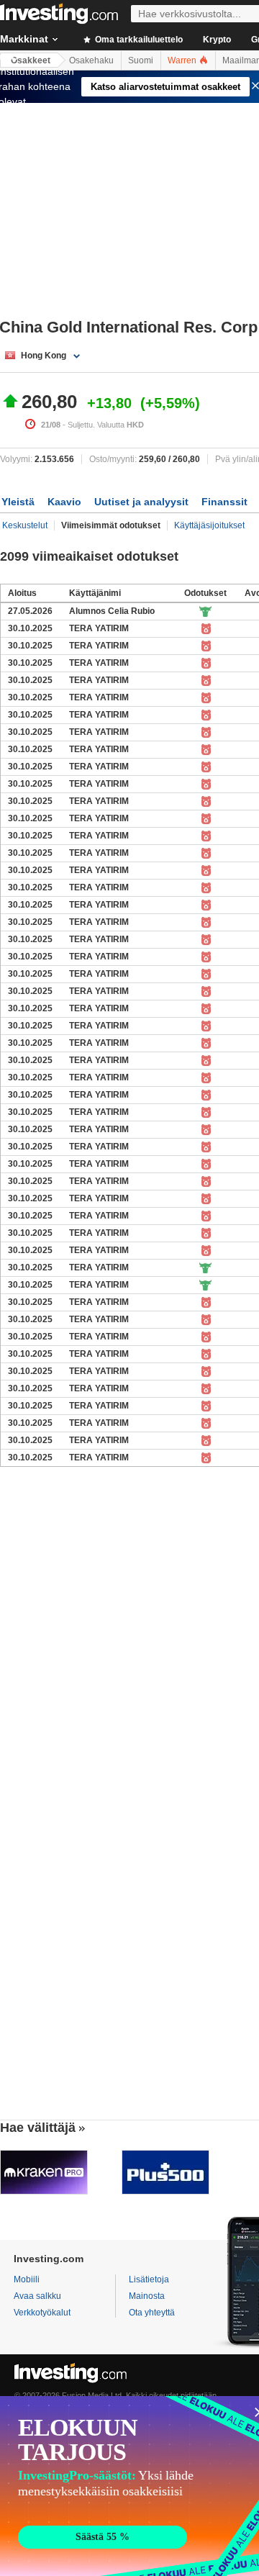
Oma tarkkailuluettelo (138, 40)
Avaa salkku (37, 2296)
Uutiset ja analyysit (141, 502)
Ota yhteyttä (152, 2313)
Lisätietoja (149, 2279)
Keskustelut (25, 525)
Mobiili (27, 2279)
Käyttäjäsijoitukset (209, 525)
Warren (183, 60)
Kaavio (64, 502)
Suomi (141, 60)
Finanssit (224, 502)
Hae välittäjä (38, 2128)
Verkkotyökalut (42, 2313)
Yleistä (18, 502)
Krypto (217, 40)
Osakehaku (91, 60)
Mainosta (147, 2296)
